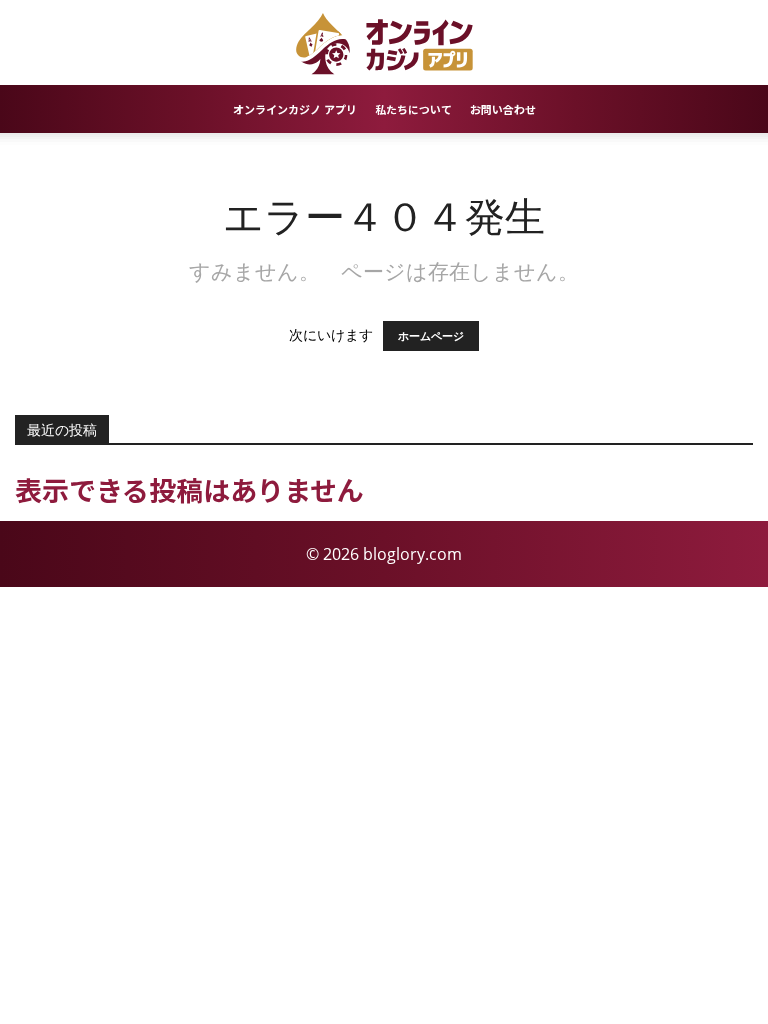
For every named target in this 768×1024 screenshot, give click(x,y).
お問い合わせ (503, 109)
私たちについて (413, 109)
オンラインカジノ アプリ (295, 109)
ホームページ (431, 336)
